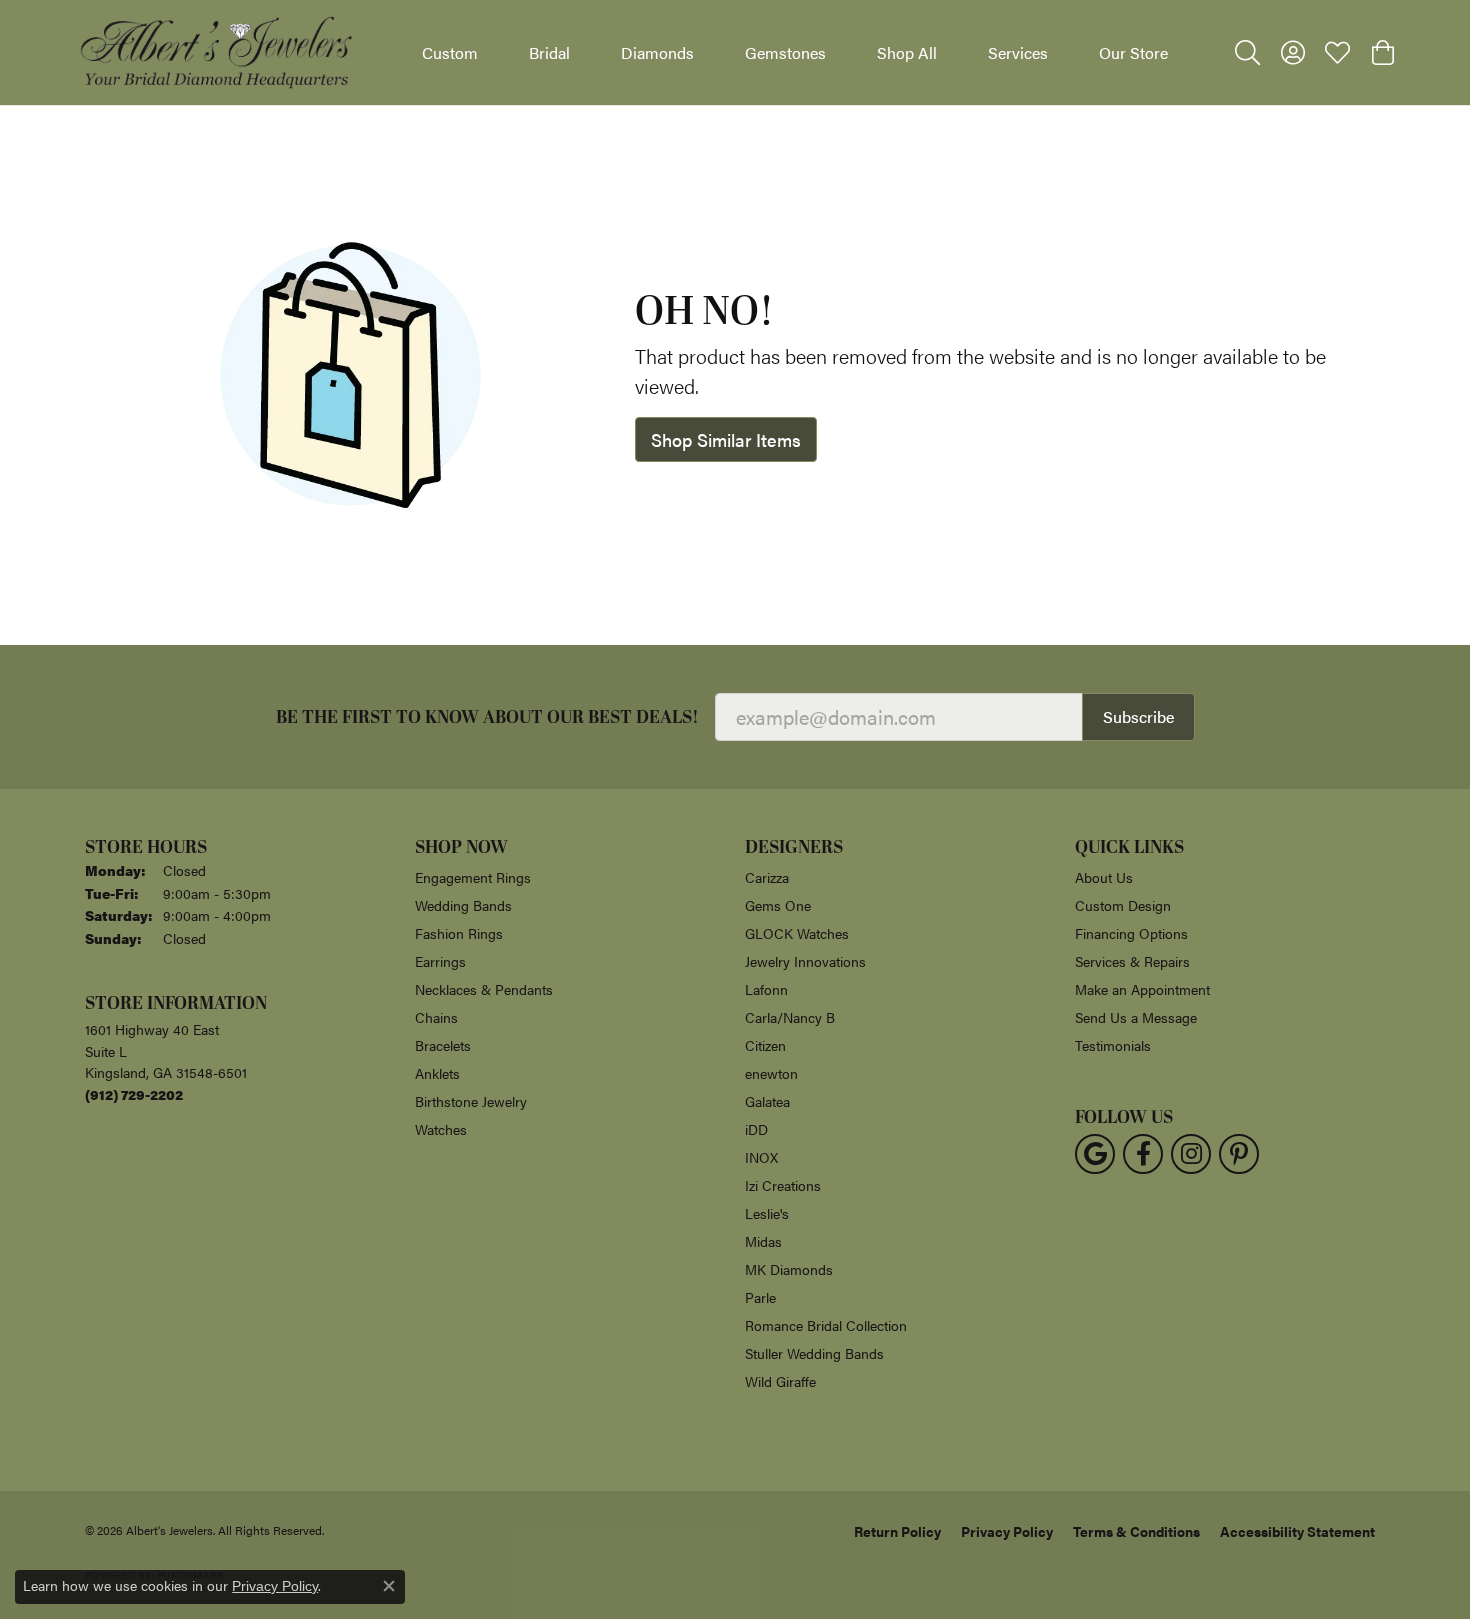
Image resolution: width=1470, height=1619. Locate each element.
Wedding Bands (463, 905)
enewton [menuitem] (771, 1073)
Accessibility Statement (1297, 1531)
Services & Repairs (1132, 961)
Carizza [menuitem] (767, 877)
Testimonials (1113, 1045)
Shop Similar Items (726, 439)
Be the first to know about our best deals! (487, 717)
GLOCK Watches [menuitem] (797, 933)
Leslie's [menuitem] (767, 1213)
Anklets (437, 1073)
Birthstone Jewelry (471, 1101)
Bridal (549, 52)
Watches (441, 1129)
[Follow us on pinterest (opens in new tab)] (1239, 1154)
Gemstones (785, 52)
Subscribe (1138, 716)
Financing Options (1131, 933)
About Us (1104, 877)
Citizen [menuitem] (765, 1045)
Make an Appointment (1142, 989)
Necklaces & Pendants (484, 989)
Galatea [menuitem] (767, 1101)
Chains (436, 1017)
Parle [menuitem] (760, 1297)
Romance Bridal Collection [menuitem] (826, 1325)
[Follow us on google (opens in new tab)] (1095, 1154)
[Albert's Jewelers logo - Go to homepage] (215, 52)
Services (1018, 52)
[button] (1247, 53)
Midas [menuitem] (763, 1241)
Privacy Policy (1007, 1531)
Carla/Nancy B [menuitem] (790, 1017)
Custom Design (1123, 905)
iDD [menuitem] (756, 1129)
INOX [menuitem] (761, 1157)
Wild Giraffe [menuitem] (780, 1381)
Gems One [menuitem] (778, 905)
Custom (450, 52)
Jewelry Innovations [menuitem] (805, 961)
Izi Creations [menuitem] (783, 1185)
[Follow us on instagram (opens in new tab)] (1191, 1154)
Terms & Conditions (1136, 1531)
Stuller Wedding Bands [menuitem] (814, 1353)
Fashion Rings (459, 933)
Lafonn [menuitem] (766, 989)
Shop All (907, 52)
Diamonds (657, 52)
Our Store (1133, 52)
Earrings (440, 961)
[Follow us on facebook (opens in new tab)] (1143, 1154)
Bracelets (443, 1045)
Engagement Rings (473, 877)
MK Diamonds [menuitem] (789, 1269)
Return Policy (897, 1531)
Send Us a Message (1136, 1017)
